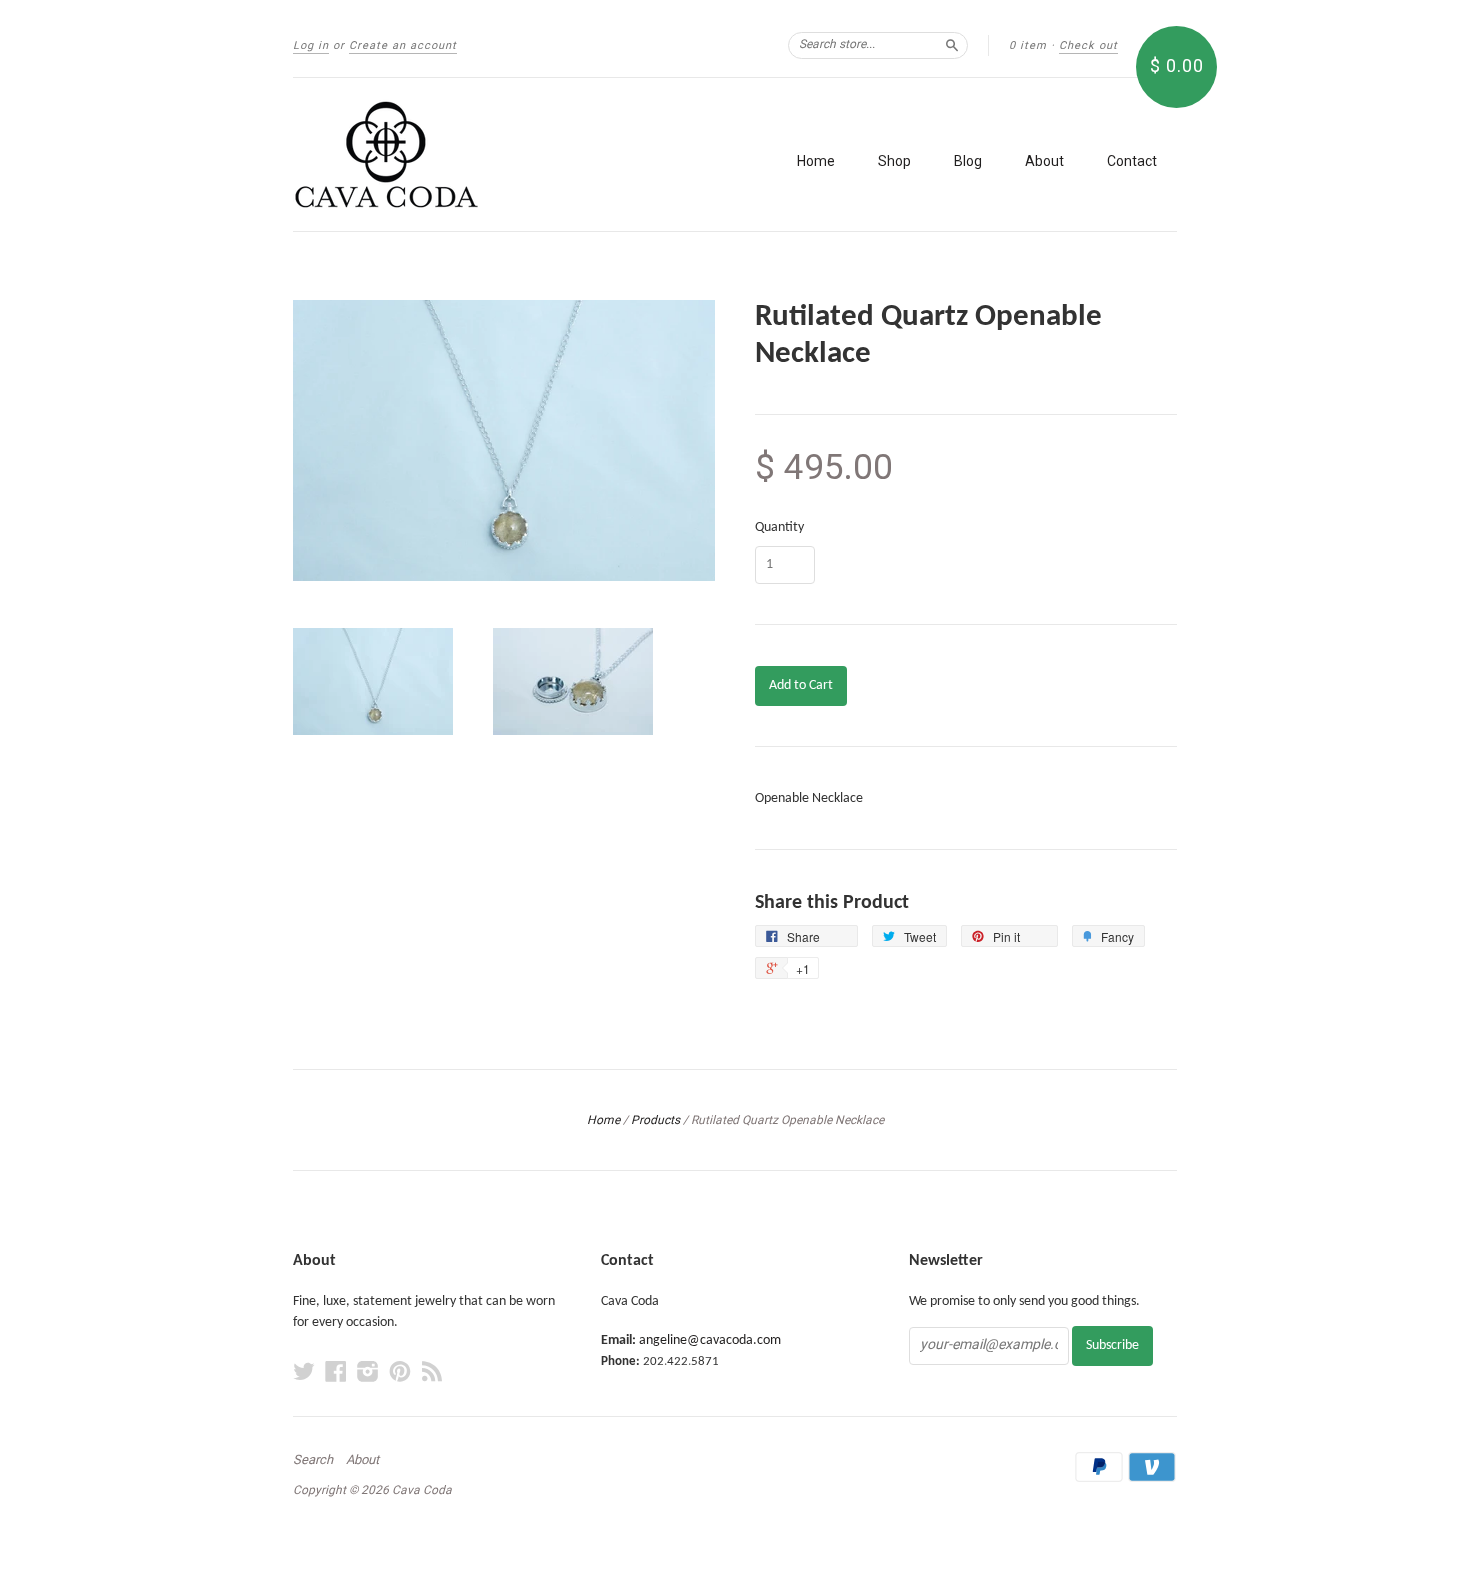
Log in (311, 45)
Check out (1088, 45)
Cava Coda (422, 1490)
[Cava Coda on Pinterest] (400, 1372)
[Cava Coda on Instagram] (368, 1372)
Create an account (403, 45)
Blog (968, 161)
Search (313, 1460)
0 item (1028, 45)
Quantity (779, 528)
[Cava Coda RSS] (432, 1372)
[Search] (952, 45)
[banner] (477, 154)
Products (655, 1120)
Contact (1132, 161)
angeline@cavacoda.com (710, 1340)
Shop (894, 161)
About (1044, 161)
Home (816, 161)
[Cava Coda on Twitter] (304, 1372)
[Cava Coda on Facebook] (336, 1372)
